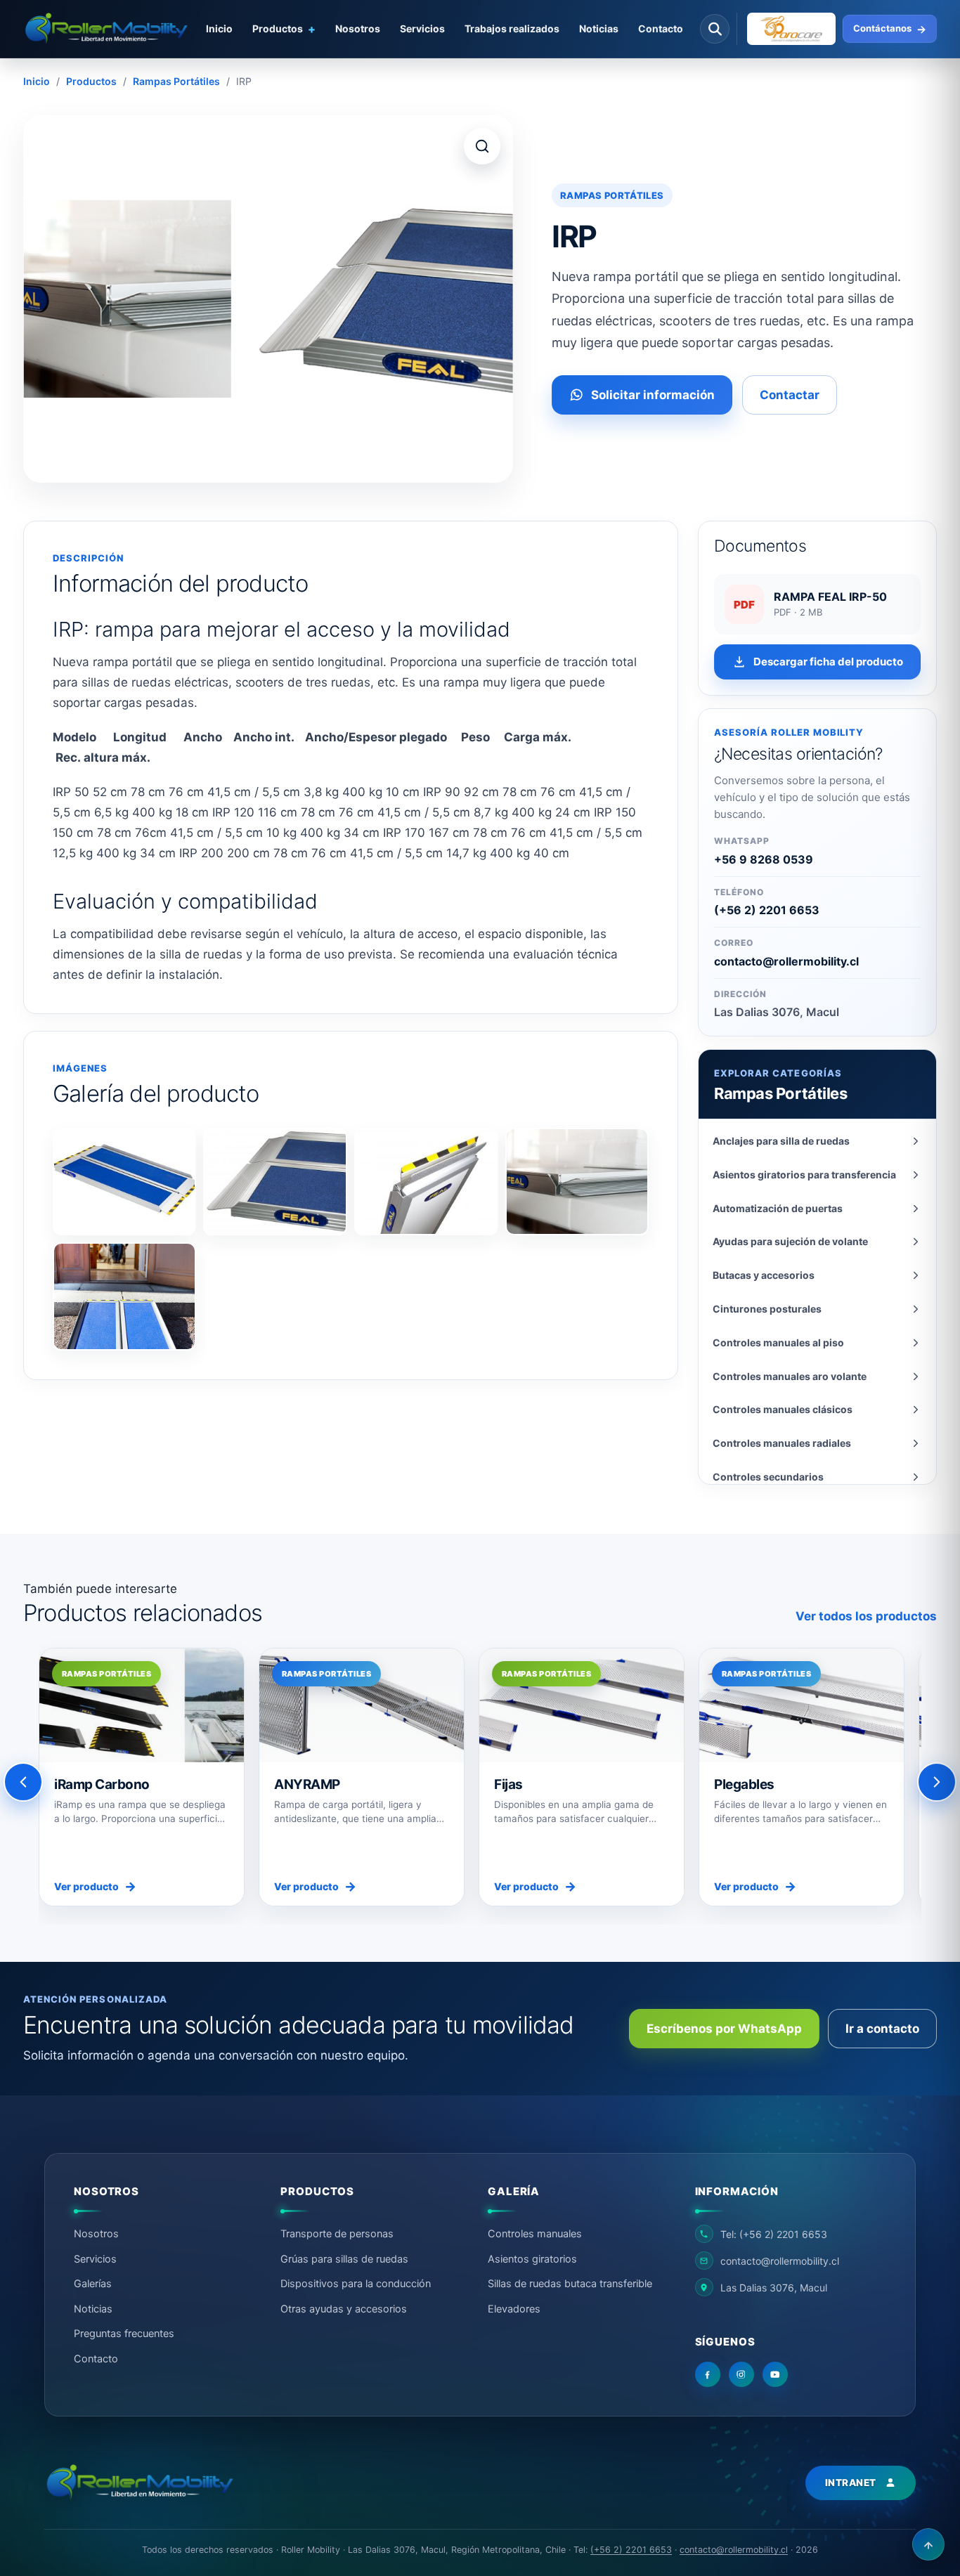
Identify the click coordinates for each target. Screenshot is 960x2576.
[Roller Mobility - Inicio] (139, 2483)
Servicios (422, 28)
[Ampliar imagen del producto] (482, 146)
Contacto (661, 28)
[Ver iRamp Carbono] (142, 1705)
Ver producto (95, 1886)
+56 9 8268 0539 (764, 859)
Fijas (508, 1784)
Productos (91, 81)
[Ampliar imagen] (125, 1182)
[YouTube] (775, 2374)
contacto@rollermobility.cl (786, 961)
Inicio (37, 81)
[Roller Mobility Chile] (106, 28)
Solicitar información (653, 395)
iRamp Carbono (102, 1784)
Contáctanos (890, 29)
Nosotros (358, 28)
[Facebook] (708, 2374)
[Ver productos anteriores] (23, 1782)
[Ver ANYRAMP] (362, 1705)
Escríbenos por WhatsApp (724, 2029)
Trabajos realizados (512, 28)
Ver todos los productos (866, 1616)
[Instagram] (741, 2374)
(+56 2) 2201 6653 (767, 910)
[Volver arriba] (928, 2544)
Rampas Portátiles (176, 81)
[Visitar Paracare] (786, 29)
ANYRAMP (307, 1784)
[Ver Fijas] (582, 1705)
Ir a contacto (882, 2029)
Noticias (599, 28)
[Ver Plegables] (802, 1705)
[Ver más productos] (937, 1782)
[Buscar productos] (715, 29)
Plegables (744, 1784)
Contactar (790, 395)
